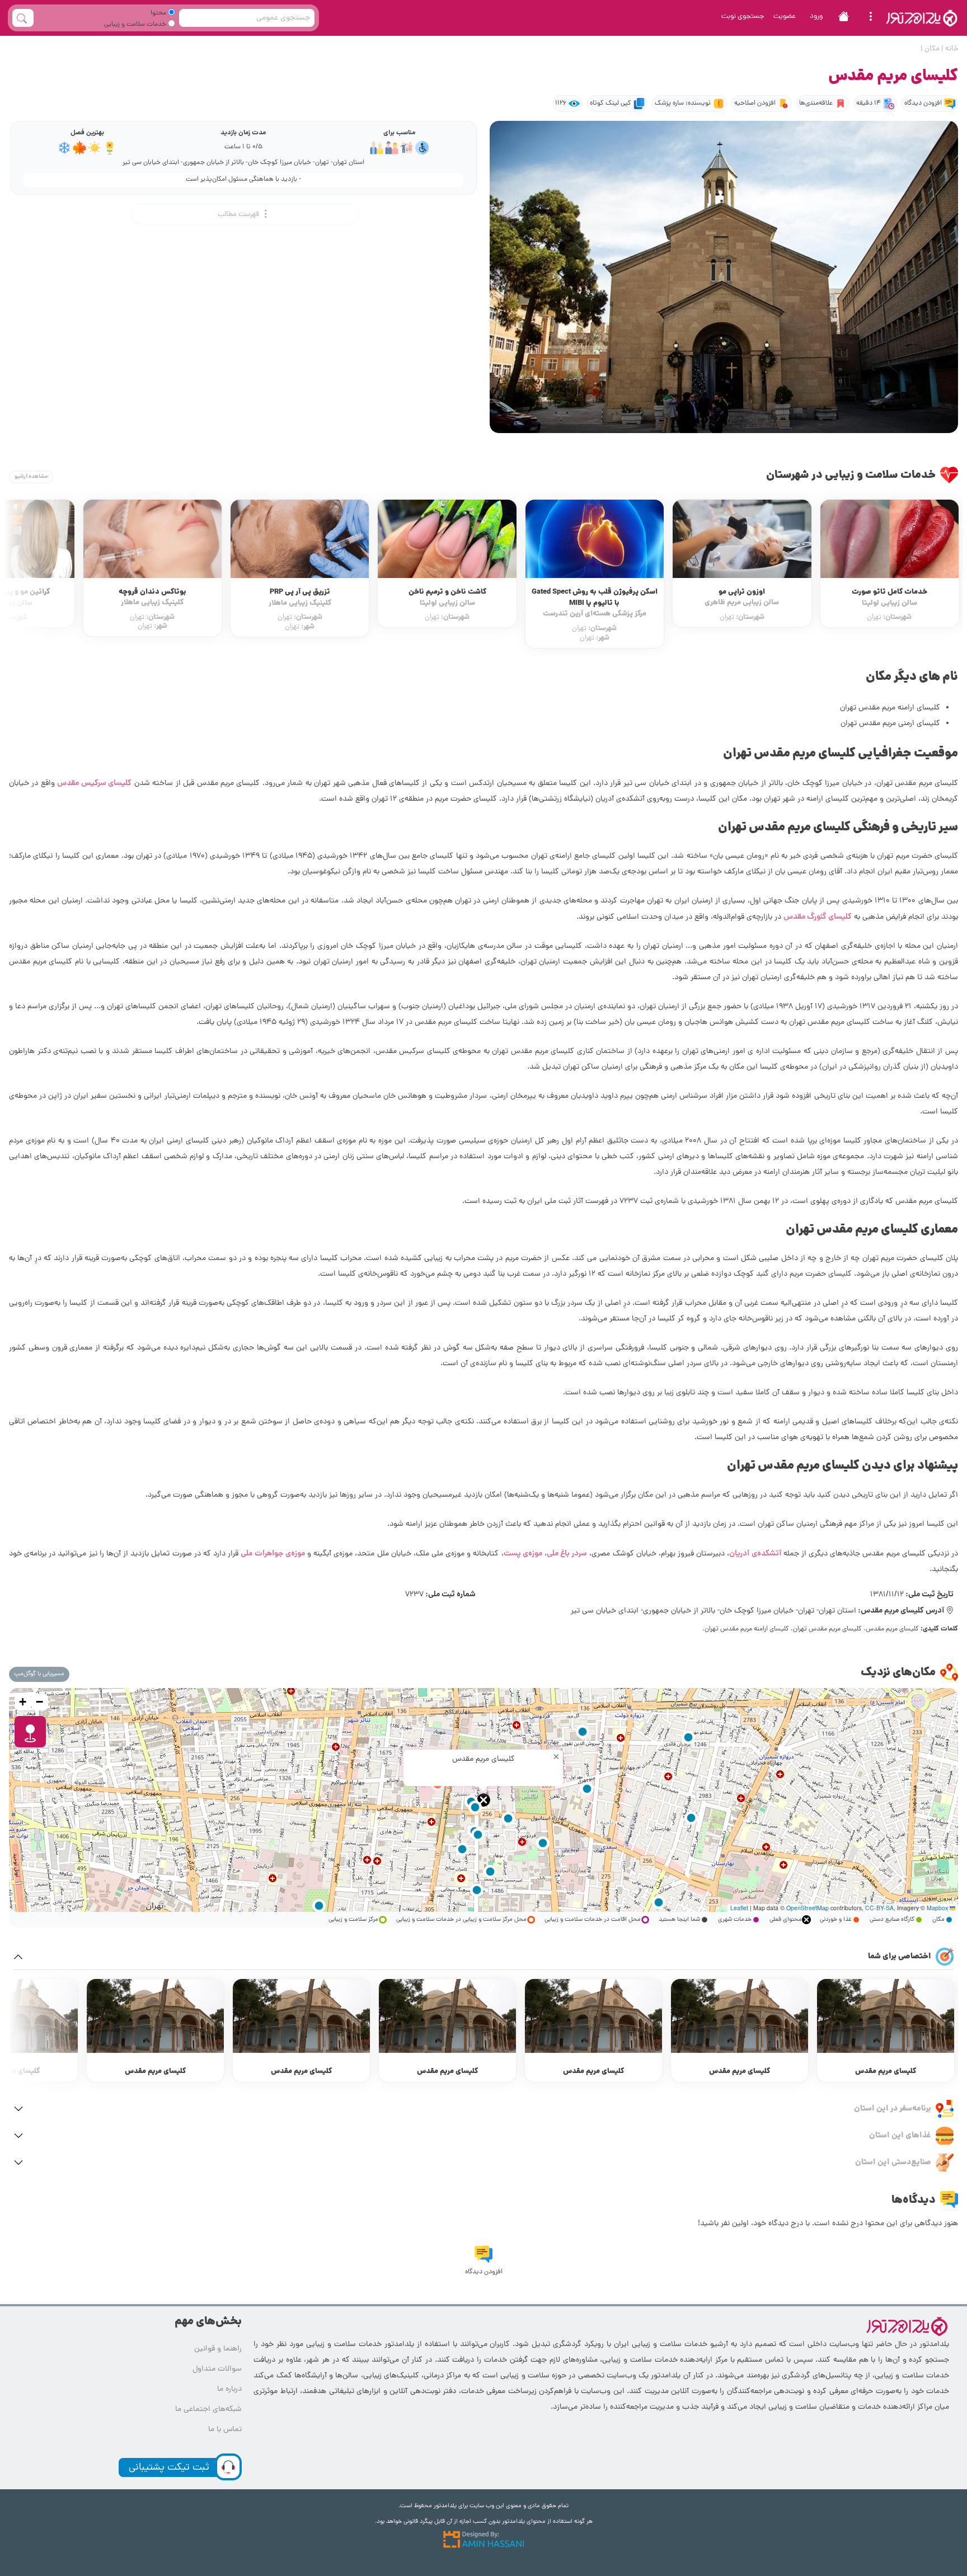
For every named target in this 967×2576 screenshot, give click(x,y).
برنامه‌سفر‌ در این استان (893, 2109)
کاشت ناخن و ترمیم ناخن (595, 598)
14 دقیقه (869, 104)
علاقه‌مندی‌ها (816, 104)
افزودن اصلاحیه (755, 104)
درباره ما (229, 2389)
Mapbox (937, 1908)
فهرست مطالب (239, 215)
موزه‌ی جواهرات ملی (273, 1554)
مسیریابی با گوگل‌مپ (39, 1674)
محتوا (159, 13)
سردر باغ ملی (567, 1554)
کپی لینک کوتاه (611, 104)
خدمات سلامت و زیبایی (136, 25)
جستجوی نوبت (743, 17)
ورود (816, 17)
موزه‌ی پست (523, 1554)
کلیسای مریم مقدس (886, 2072)
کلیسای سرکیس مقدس (94, 783)
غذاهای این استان (900, 2136)
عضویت (785, 17)
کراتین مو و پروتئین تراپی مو (152, 598)
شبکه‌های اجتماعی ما (208, 2410)
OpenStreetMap (808, 1908)
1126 (561, 104)
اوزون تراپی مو (889, 598)
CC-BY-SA (879, 1908)
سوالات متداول (217, 2369)
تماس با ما (225, 2430)
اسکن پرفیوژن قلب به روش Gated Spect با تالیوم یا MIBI (742, 603)
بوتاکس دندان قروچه (300, 598)
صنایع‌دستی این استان (893, 2163)
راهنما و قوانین (218, 2349)
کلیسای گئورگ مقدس (818, 917)
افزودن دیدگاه (923, 104)
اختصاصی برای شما (900, 1957)
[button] (483, 1800)
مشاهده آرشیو (31, 477)
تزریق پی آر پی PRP (447, 598)
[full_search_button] (23, 18)
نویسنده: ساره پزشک (683, 104)
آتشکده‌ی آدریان (755, 1554)
